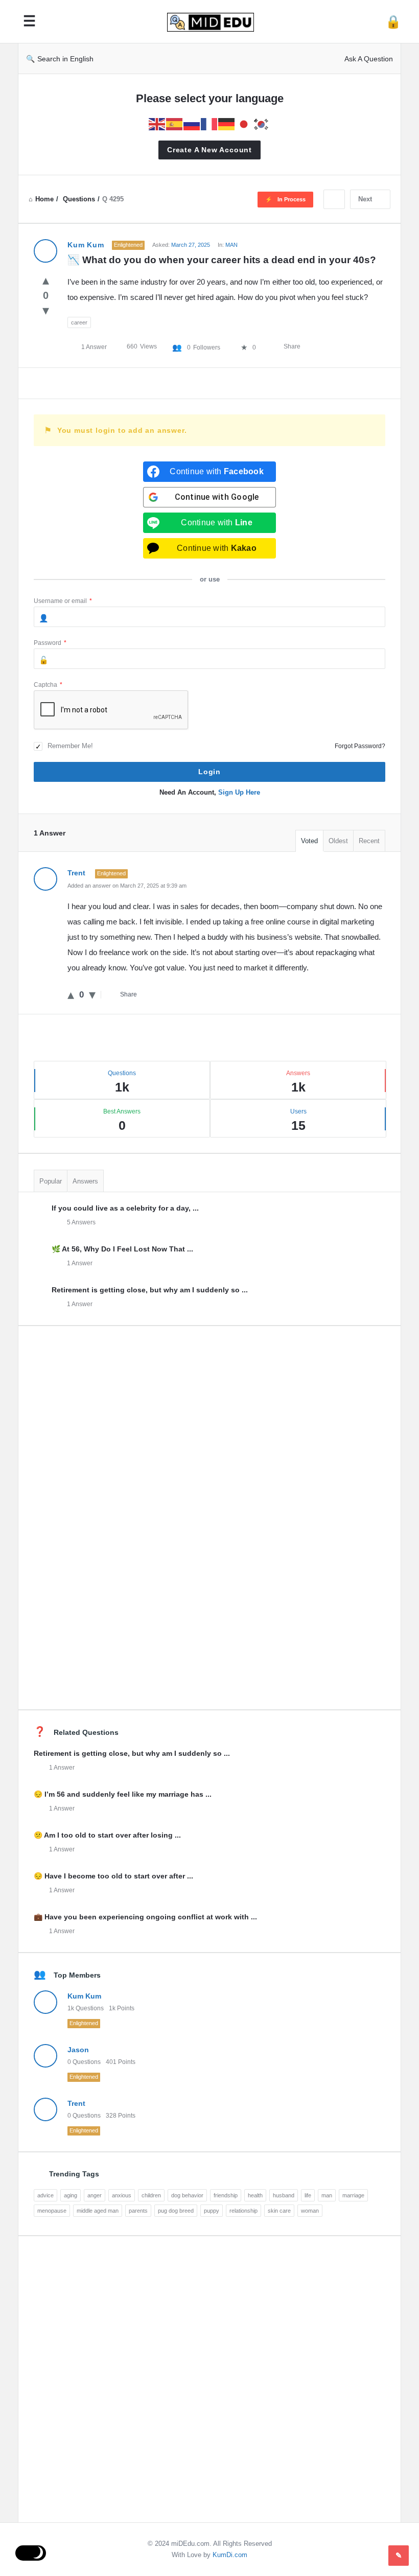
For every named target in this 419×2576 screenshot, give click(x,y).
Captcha (48, 685)
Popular (51, 1181)
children (151, 2195)
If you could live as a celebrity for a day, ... (125, 1208)
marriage (353, 2195)
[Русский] (192, 123)
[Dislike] (46, 310)
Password (50, 643)
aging (71, 2195)
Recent (369, 841)
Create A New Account (209, 150)
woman (310, 2211)
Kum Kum (84, 1996)
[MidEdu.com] (216, 22)
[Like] (46, 280)
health (255, 2195)
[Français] (209, 123)
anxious (122, 2195)
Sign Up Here (239, 792)
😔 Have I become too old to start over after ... (113, 1876)
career (79, 322)
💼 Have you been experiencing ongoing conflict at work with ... (145, 1917)
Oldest (338, 841)
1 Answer (80, 1263)
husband (284, 2195)
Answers (85, 1181)
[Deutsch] (227, 123)
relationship (243, 2211)
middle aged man (98, 2211)
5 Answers (81, 1222)
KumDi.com (230, 2555)
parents (138, 2211)
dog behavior (187, 2195)
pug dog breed (176, 2211)
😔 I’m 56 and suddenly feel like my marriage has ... (123, 1794)
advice (45, 2195)
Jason (78, 2050)
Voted (309, 841)
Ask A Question (369, 59)
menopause (52, 2211)
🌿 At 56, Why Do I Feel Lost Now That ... (122, 1249)
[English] (157, 123)
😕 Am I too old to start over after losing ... (107, 1835)
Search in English (65, 59)
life (308, 2195)
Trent (76, 2103)
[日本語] (244, 123)
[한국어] (262, 123)
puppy (212, 2211)
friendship (226, 2195)
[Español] (175, 123)
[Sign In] (393, 22)
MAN (231, 245)
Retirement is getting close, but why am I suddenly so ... (150, 1290)
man (327, 2195)
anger (95, 2195)
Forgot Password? (360, 746)
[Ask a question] (399, 2556)
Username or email (63, 601)
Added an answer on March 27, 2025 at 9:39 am (127, 886)
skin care (279, 2211)
